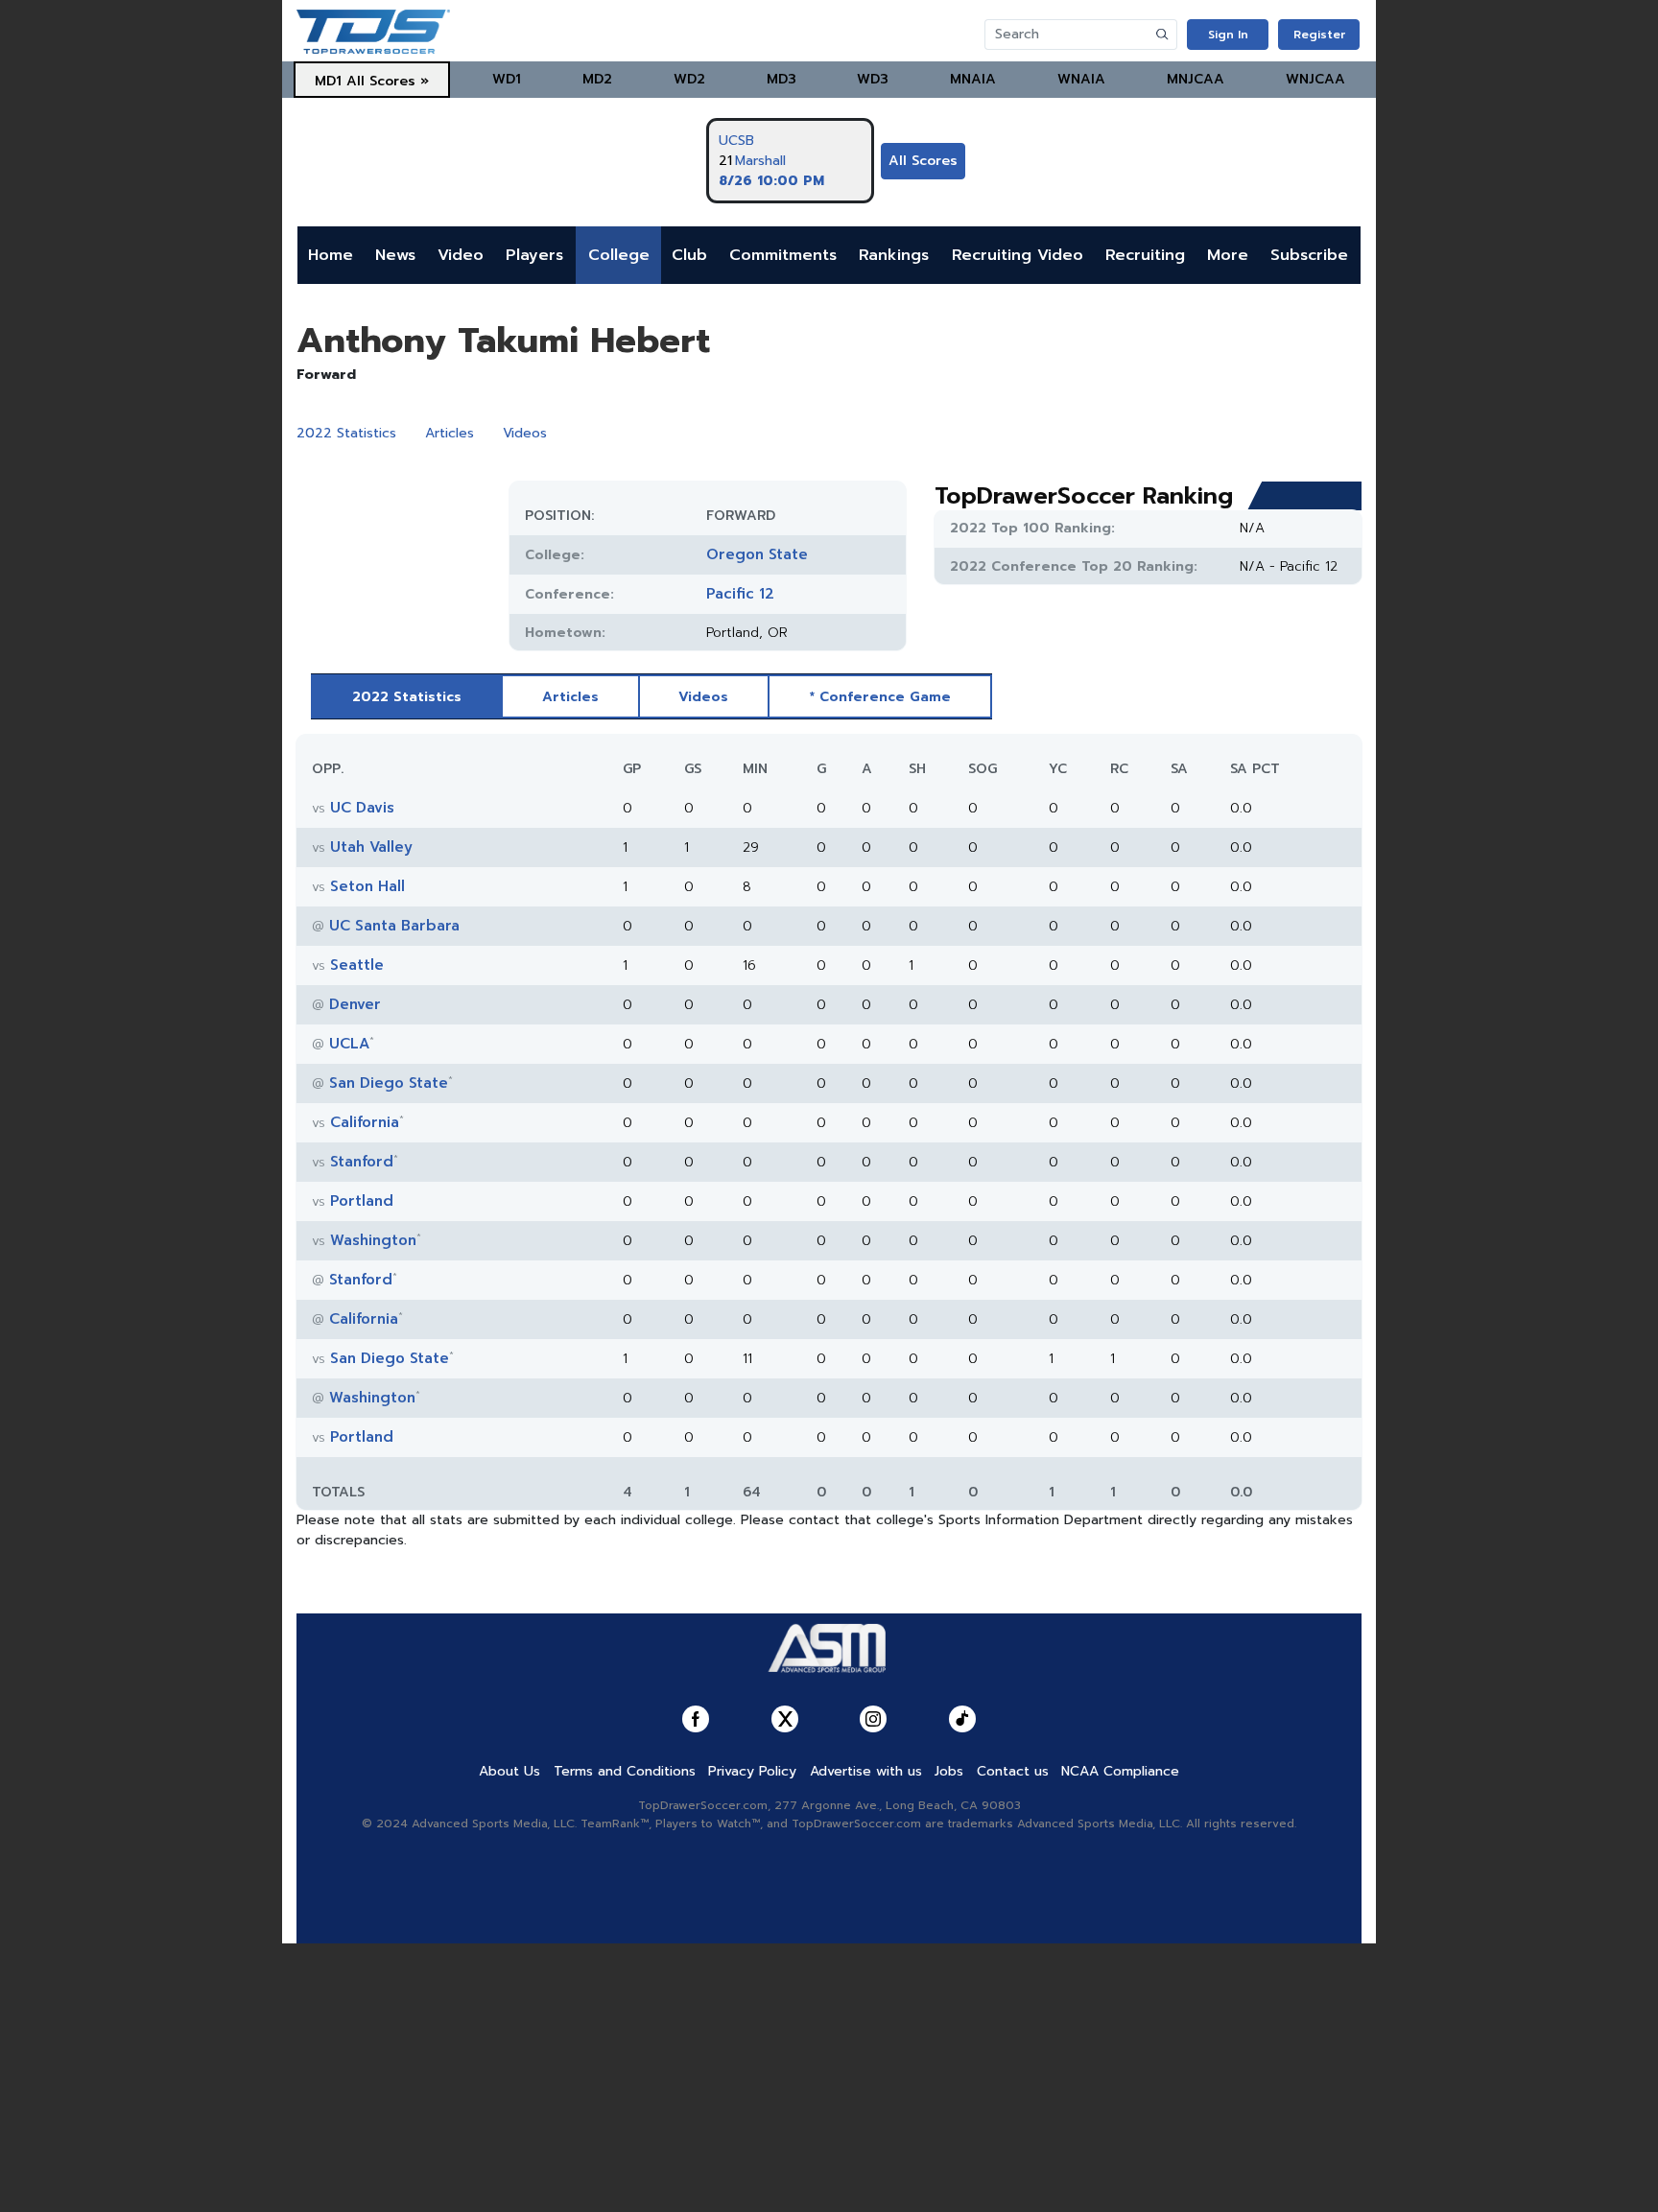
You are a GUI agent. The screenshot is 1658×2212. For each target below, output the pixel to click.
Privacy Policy (752, 1771)
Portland (362, 1201)
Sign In (1228, 35)
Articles (450, 433)
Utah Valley (371, 847)
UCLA (349, 1044)
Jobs (949, 1771)
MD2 (597, 79)
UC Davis (362, 808)
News (395, 255)
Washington (373, 1240)
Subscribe (1309, 255)
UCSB (736, 141)
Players (534, 255)
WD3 (873, 79)
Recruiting (1145, 255)
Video (461, 255)
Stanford (362, 1162)
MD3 (782, 79)
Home (331, 255)
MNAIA (973, 79)
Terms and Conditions (625, 1771)
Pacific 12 (740, 594)
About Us (509, 1771)
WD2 (689, 79)
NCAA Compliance (1120, 1771)
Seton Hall (367, 886)
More (1228, 255)
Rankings (894, 255)
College (619, 255)
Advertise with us (866, 1771)
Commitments (783, 255)
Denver (355, 1004)
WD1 (507, 79)
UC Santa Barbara (394, 926)
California (365, 1122)
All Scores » (388, 81)
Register (1319, 35)
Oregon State (757, 554)
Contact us (1013, 1771)
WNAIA (1081, 79)
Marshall (760, 161)
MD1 (328, 81)
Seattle (357, 965)
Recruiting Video (1018, 255)
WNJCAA (1315, 79)
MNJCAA (1196, 79)
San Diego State (389, 1083)
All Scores (923, 161)
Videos (525, 433)
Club (689, 255)
